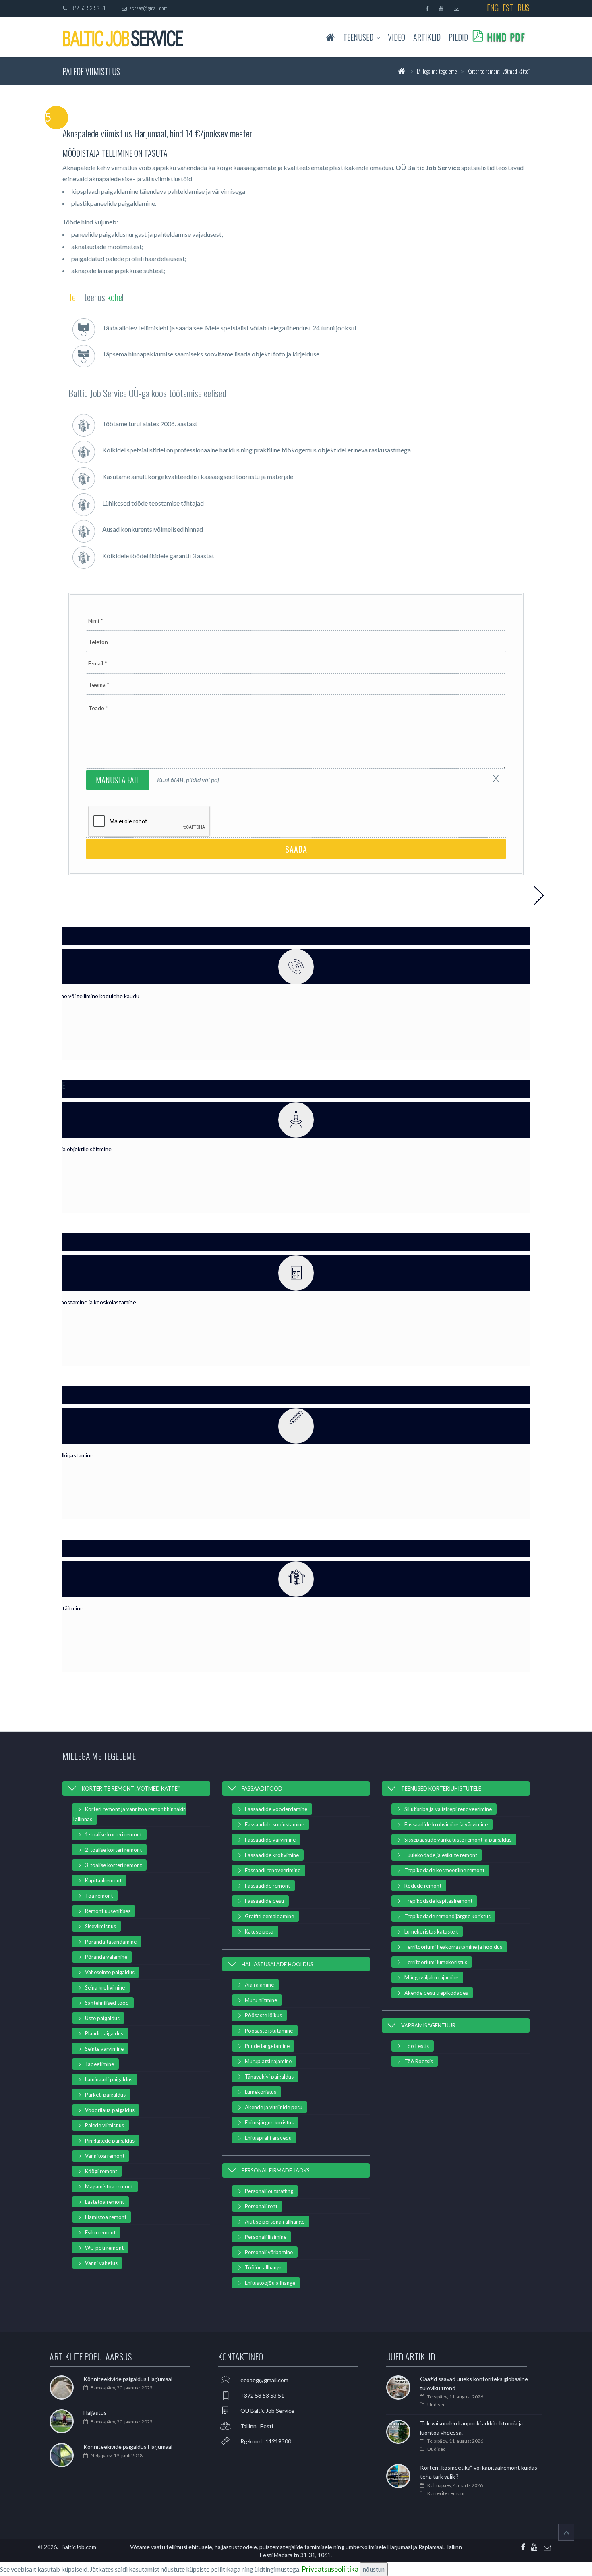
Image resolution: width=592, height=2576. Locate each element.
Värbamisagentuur (428, 2025)
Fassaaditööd (262, 1788)
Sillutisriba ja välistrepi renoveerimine (448, 1809)
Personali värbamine (269, 2252)
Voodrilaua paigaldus (110, 2110)
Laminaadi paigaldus (109, 2079)
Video (396, 37)
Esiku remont (100, 2232)
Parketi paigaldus (105, 2095)
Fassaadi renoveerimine (273, 1870)
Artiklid (427, 37)
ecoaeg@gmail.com (148, 8)
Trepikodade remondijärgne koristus (447, 1916)
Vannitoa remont (105, 2156)
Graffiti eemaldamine (269, 1916)
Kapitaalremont (103, 1880)
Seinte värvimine (104, 2049)
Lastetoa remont (105, 2202)
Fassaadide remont (267, 1886)
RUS (524, 8)
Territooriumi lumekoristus (436, 1962)
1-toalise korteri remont (113, 1834)
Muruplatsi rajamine (268, 2061)
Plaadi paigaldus (104, 2033)
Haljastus (95, 2413)
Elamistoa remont (106, 2217)
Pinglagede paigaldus (110, 2141)
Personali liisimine (266, 2237)
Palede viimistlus (105, 2125)
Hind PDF (506, 37)
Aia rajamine (259, 1985)
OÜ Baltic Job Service (267, 2411)
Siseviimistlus (100, 1926)
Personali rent (261, 2206)
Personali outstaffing (269, 2191)
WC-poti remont (104, 2248)
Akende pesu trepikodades (436, 1993)
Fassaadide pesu (264, 1901)
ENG (493, 8)
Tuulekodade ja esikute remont (441, 1855)
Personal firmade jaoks (276, 2170)
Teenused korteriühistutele (441, 1788)
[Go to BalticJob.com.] (401, 71)
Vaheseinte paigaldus (110, 1972)
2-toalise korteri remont (113, 1850)
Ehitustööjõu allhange (270, 2283)
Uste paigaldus (102, 2018)
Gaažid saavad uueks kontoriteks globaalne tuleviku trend (474, 2383)
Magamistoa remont (109, 2186)
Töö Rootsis (419, 2061)
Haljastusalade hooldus (277, 1964)
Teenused (358, 37)
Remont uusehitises (108, 1911)
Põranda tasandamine (111, 1942)
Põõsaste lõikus (263, 2015)
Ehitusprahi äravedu (268, 2138)
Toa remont (99, 1896)
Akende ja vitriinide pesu (274, 2107)
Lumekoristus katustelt (431, 1931)
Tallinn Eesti (257, 2426)
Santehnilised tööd (107, 2003)
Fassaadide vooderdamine (276, 1809)
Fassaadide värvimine (270, 1840)
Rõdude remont (423, 1886)
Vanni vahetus (101, 2263)
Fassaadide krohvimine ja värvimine (446, 1824)
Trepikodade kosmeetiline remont (444, 1870)
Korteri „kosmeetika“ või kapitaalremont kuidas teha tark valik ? (479, 2472)
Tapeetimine (99, 2064)
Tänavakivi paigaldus (269, 2077)
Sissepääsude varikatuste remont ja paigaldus (458, 1840)
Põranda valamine (106, 1957)
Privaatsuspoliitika (330, 2569)
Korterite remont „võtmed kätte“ (131, 1788)
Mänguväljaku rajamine (431, 1977)
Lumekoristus (261, 2092)
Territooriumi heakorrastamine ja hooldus (453, 1947)
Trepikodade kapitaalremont (438, 1901)
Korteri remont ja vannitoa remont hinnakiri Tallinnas (129, 1814)
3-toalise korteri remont (113, 1865)
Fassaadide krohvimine (272, 1855)
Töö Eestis (417, 2046)
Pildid (458, 37)
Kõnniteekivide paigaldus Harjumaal (128, 2379)
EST (508, 8)
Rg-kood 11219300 (266, 2441)
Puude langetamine (267, 2046)
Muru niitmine (261, 2000)
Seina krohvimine (105, 1987)
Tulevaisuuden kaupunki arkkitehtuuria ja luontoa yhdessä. (471, 2428)
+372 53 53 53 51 (86, 8)
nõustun (374, 2569)
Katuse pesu (259, 1931)
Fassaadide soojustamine (274, 1824)
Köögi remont (101, 2171)
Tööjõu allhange (264, 2267)
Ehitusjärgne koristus (269, 2122)
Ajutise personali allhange (275, 2222)
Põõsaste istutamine (269, 2031)
